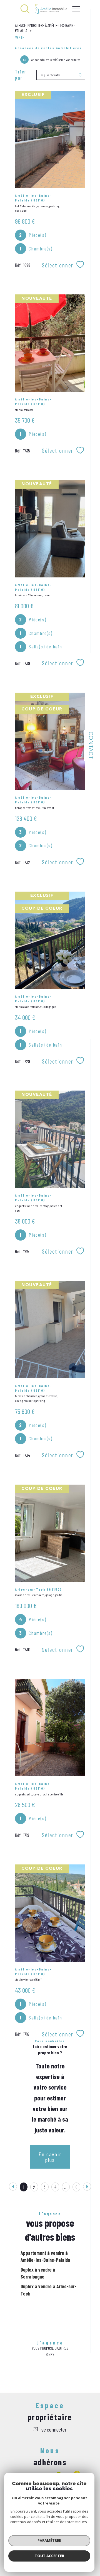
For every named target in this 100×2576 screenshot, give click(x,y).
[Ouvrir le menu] (76, 9)
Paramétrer (49, 2540)
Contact (90, 745)
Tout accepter (49, 2556)
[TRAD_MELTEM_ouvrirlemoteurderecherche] (25, 9)
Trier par (21, 75)
